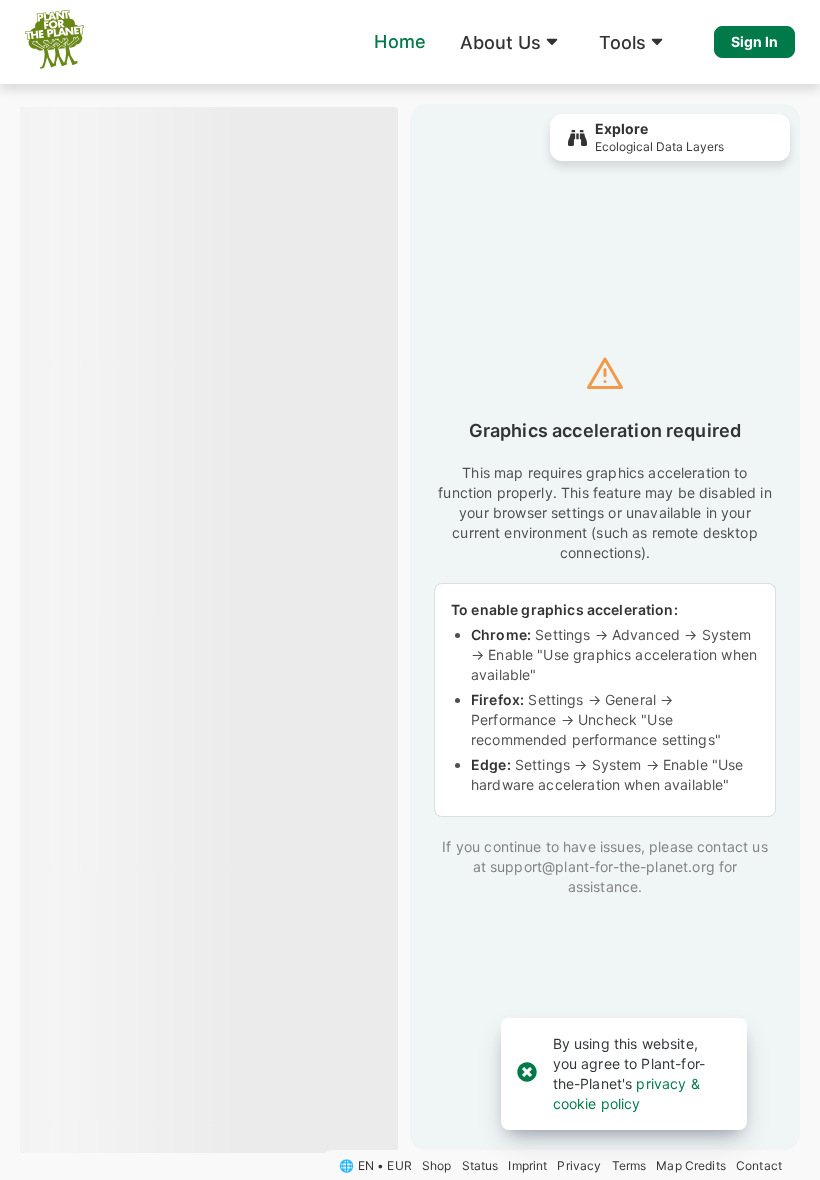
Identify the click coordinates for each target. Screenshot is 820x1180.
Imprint (527, 1165)
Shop (437, 1165)
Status (480, 1165)
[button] (512, 42)
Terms (629, 1165)
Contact (759, 1165)
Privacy (579, 1165)
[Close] (527, 1073)
